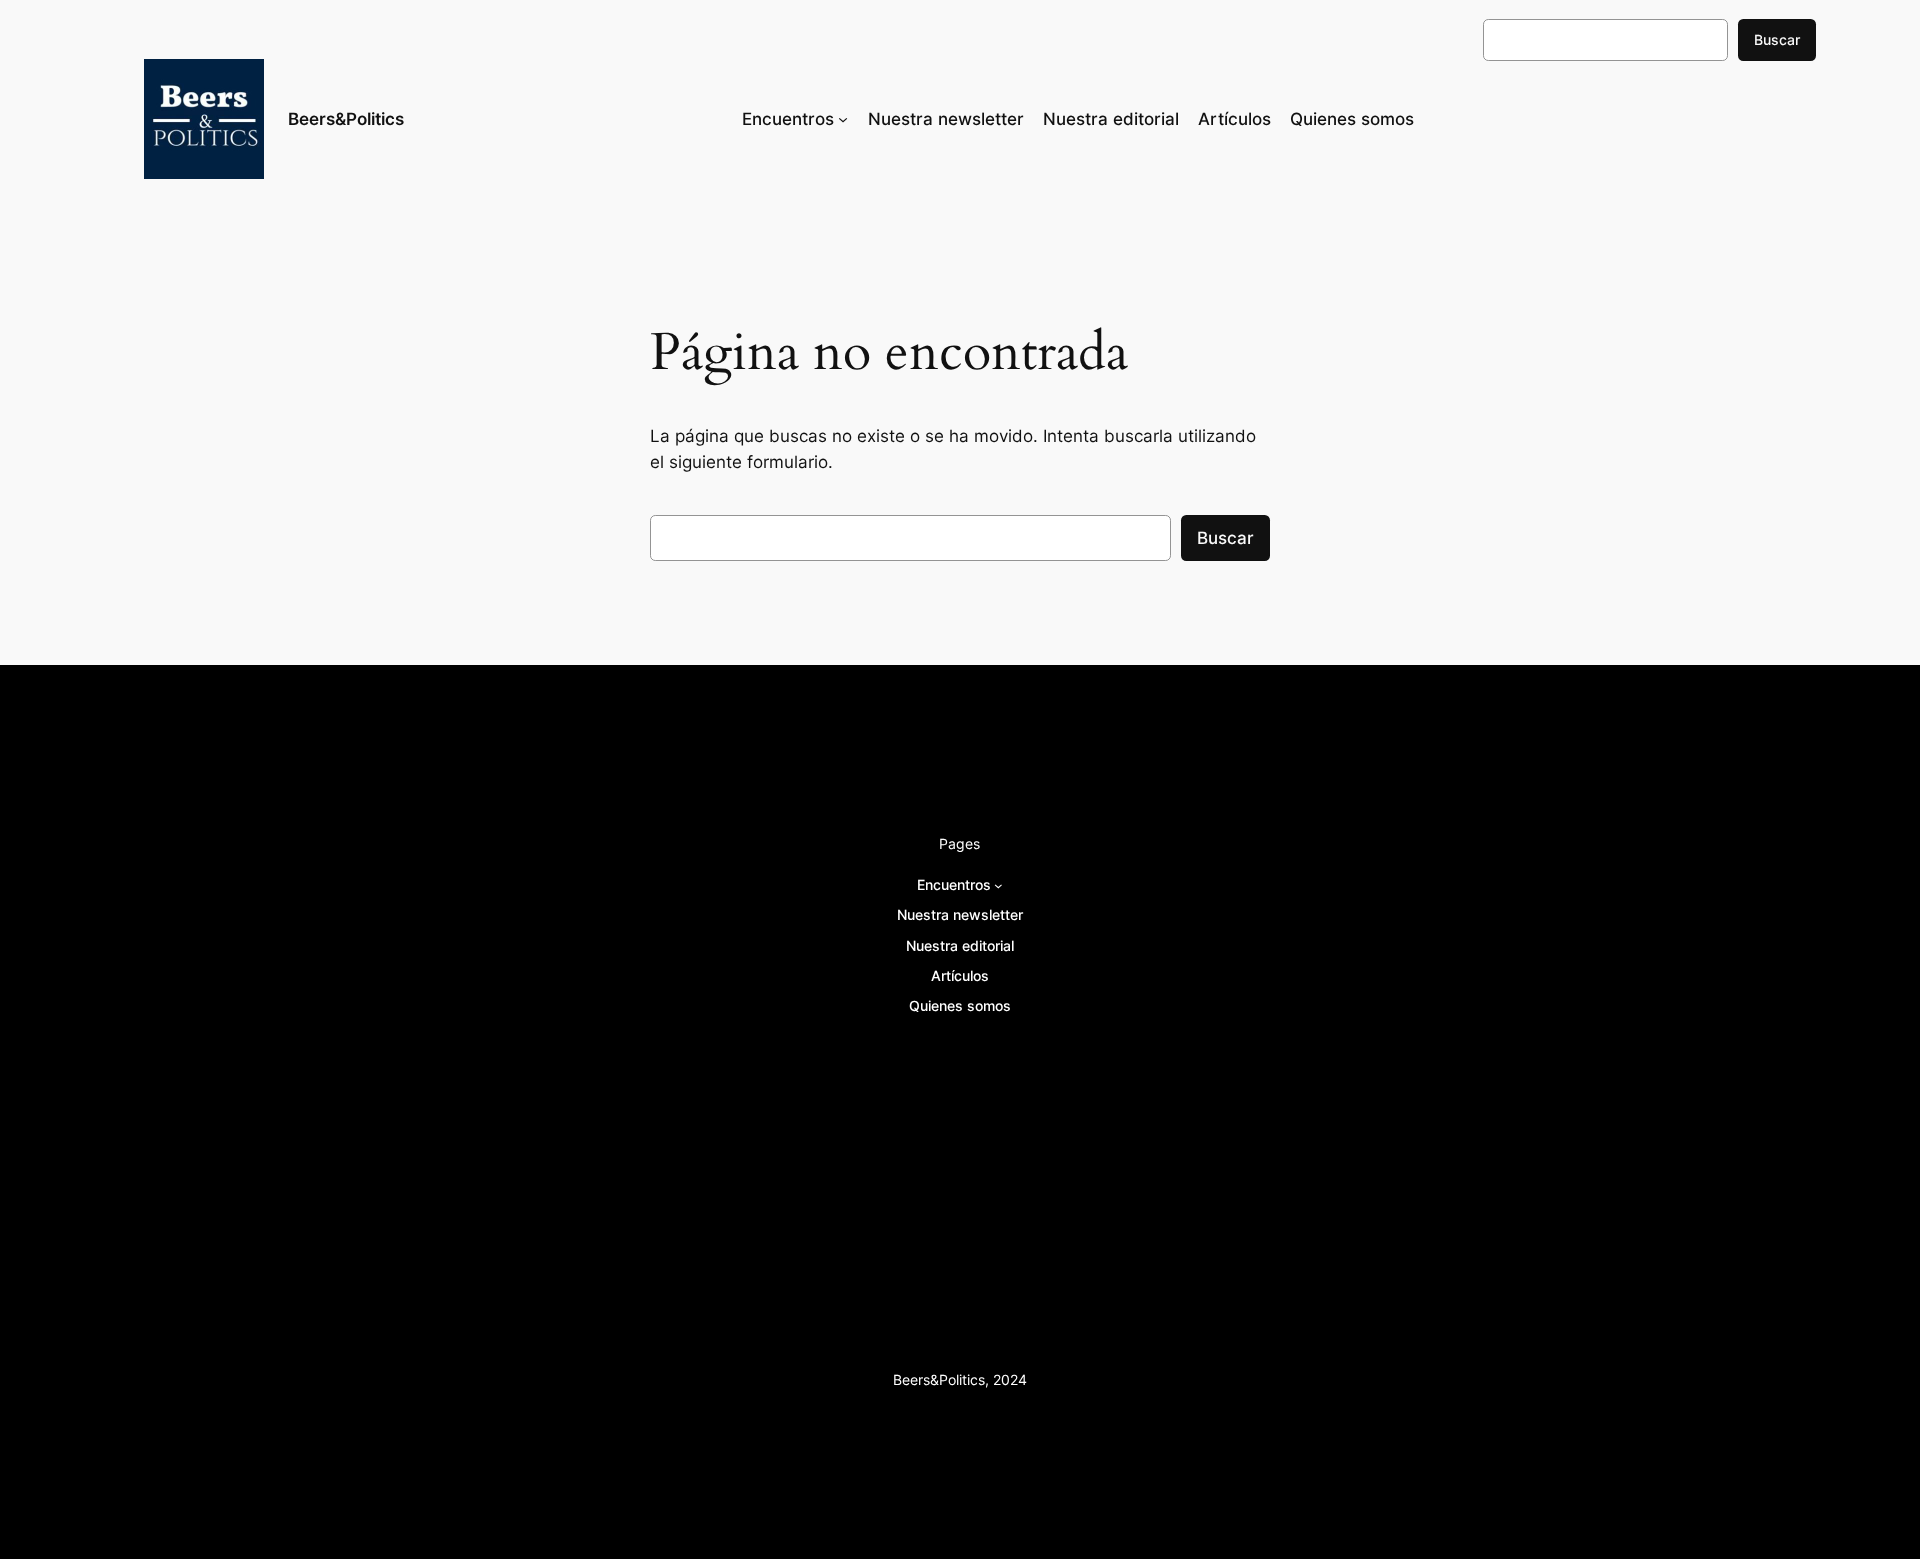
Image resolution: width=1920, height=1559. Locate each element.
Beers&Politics (346, 119)
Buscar (1777, 39)
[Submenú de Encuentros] (843, 119)
